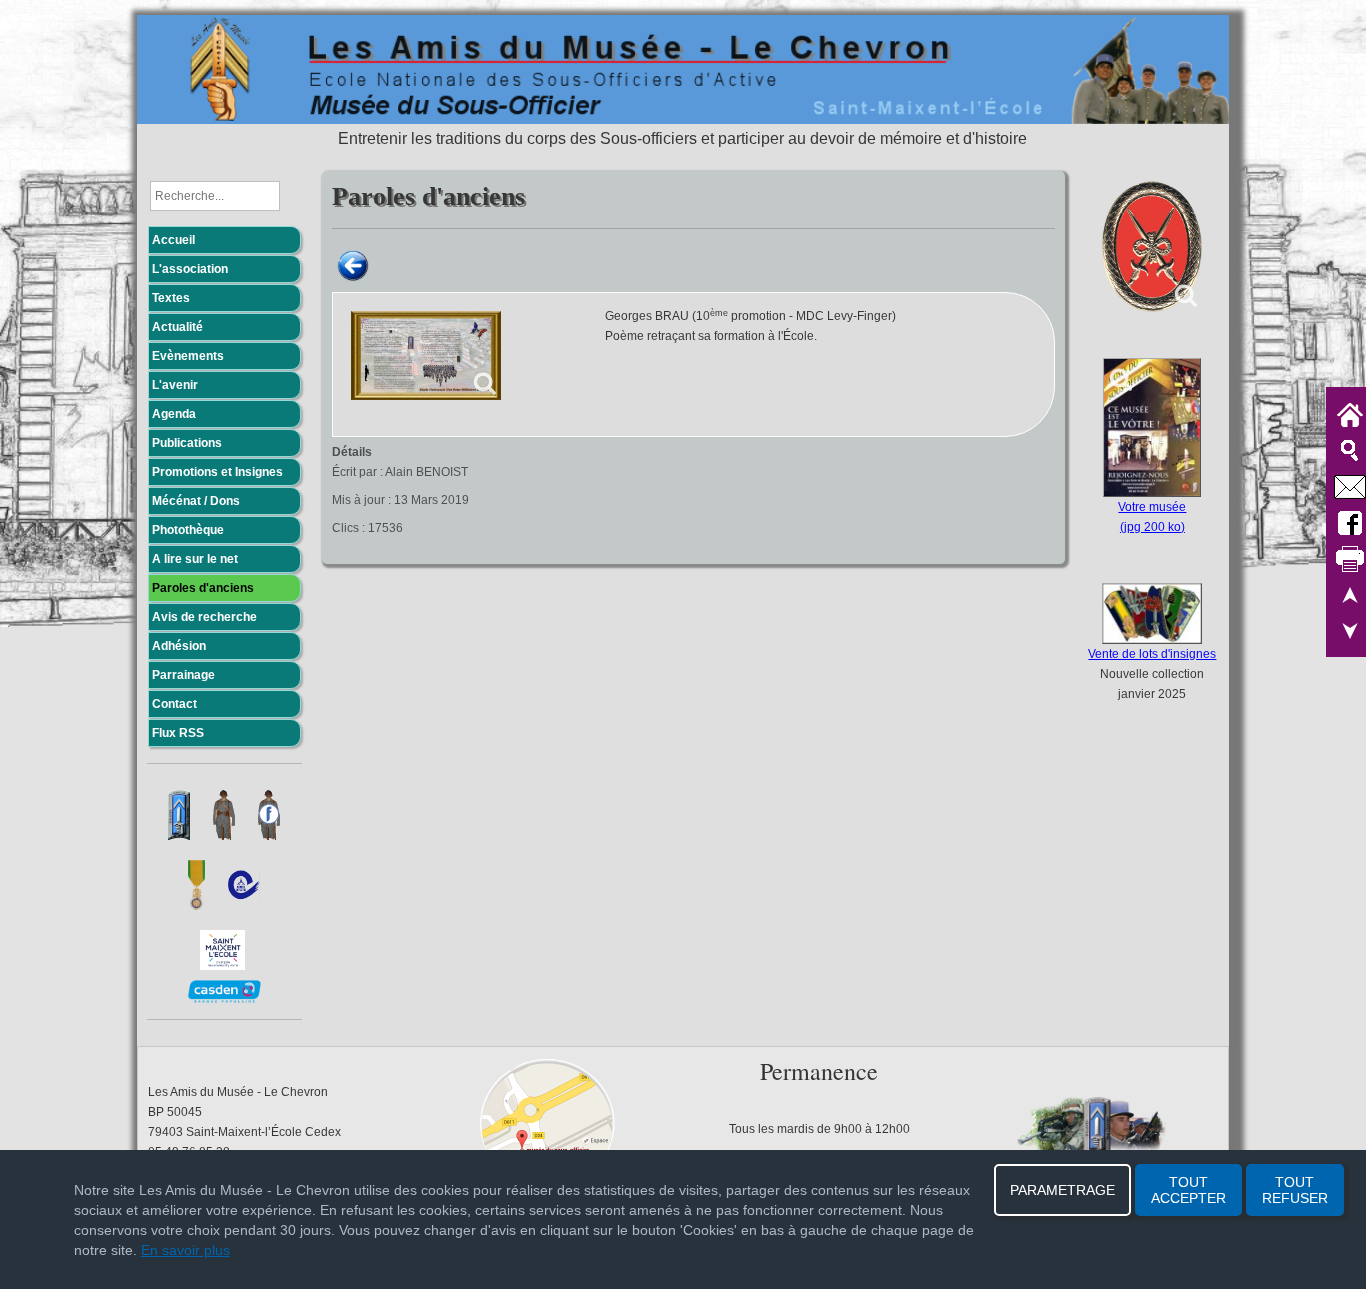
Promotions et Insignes (217, 472)
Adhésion (179, 646)
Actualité (177, 327)
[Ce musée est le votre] (1152, 427)
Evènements (188, 356)
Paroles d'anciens (203, 588)
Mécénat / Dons (196, 501)
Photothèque (188, 530)
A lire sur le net (195, 559)
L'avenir (175, 385)
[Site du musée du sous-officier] (224, 814)
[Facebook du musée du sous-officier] (269, 814)
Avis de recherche (204, 617)
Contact (174, 704)
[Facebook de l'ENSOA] (179, 814)
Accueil (173, 240)
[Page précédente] (353, 266)
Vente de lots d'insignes (1152, 654)
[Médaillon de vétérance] (1152, 246)
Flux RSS (178, 733)
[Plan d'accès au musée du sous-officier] (547, 1124)
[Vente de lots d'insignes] (1152, 613)
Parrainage (183, 675)
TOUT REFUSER (1295, 1190)
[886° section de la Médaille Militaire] (196, 884)
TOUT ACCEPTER (1188, 1190)
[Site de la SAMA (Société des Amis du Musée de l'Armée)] (244, 884)
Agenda (174, 414)
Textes (171, 298)
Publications (187, 443)
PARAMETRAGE (1062, 1190)
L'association (190, 269)
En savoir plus (185, 1250)
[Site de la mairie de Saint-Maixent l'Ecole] (222, 950)
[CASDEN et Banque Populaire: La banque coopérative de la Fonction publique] (224, 991)
